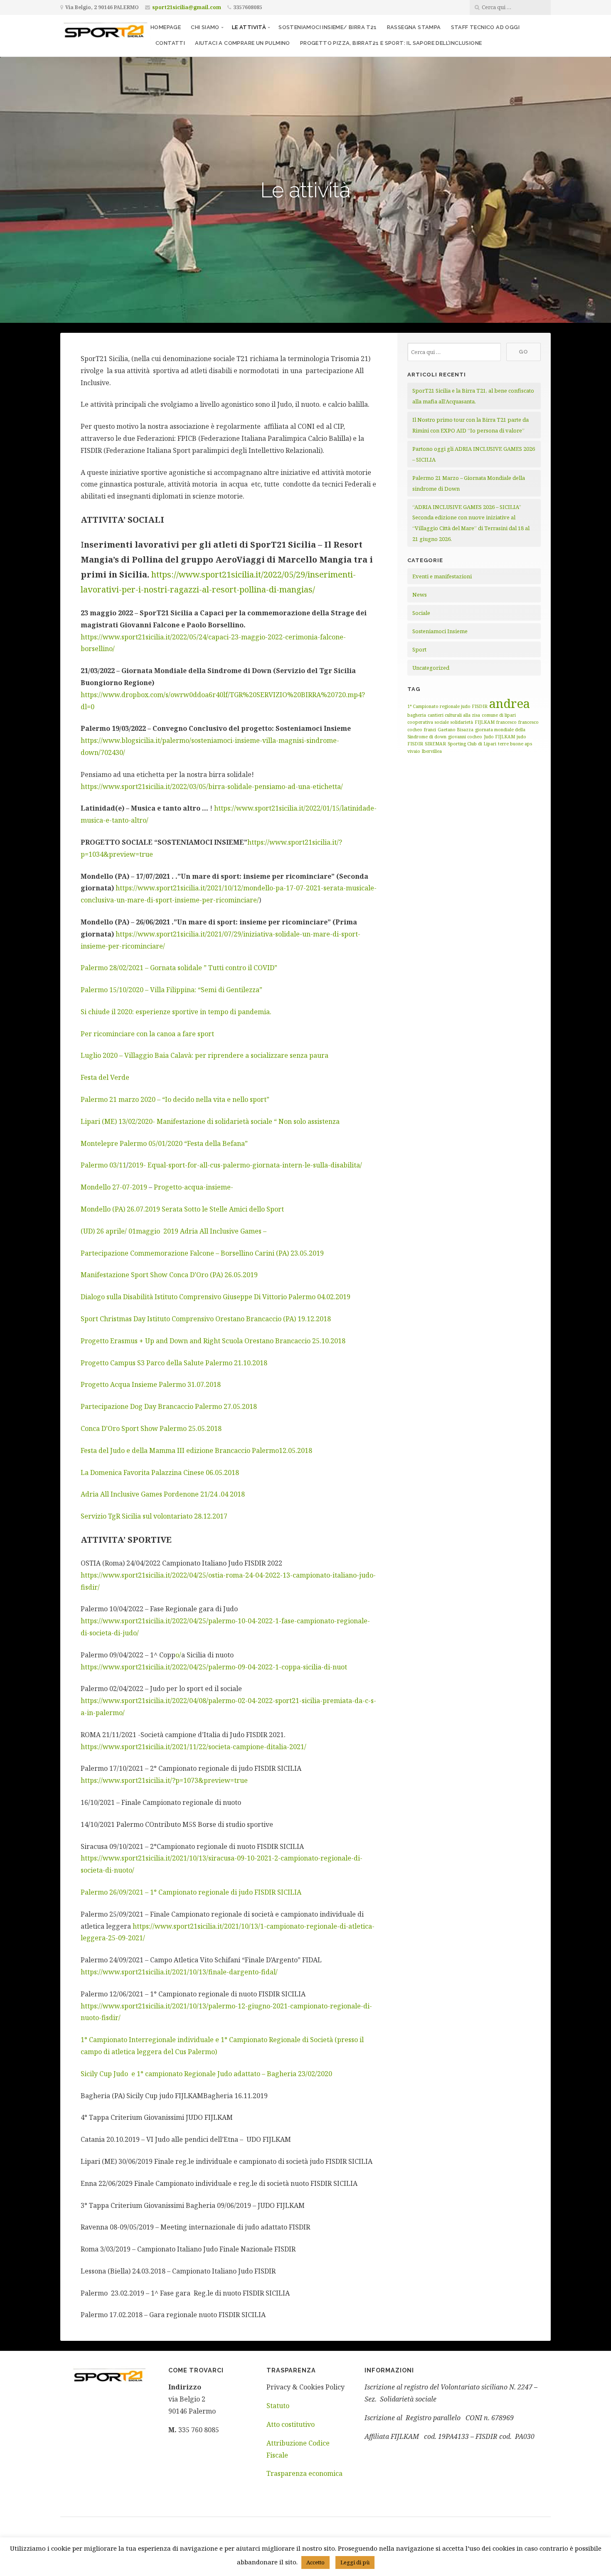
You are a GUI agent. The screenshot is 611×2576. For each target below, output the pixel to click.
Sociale (421, 613)
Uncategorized (431, 668)
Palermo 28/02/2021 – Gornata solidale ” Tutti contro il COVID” (179, 968)
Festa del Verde (105, 1077)
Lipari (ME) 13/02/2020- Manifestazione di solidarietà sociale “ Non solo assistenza (210, 1121)
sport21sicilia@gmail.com (187, 7)
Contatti (170, 43)
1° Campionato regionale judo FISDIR (447, 706)
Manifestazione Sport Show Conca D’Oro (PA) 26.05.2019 (169, 1275)
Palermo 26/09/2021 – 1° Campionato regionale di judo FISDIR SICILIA (191, 1892)
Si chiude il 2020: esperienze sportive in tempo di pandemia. (176, 1012)
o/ (178, 1655)
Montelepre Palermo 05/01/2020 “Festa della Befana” (164, 1143)
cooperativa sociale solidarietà (440, 722)
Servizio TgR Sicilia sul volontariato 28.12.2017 (154, 1516)
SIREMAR (435, 744)
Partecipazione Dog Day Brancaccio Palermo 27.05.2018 (169, 1406)
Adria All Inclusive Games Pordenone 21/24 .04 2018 (163, 1494)
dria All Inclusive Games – (225, 1231)
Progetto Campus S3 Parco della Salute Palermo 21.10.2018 (174, 1363)
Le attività (249, 27)
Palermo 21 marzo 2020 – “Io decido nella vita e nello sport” (175, 1099)
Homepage (166, 27)
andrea (510, 703)
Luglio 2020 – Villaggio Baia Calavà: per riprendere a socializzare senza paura (204, 1055)
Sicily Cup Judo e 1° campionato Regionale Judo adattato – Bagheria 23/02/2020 (206, 2074)
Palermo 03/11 (103, 1165)
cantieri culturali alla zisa (454, 715)
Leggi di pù (355, 2562)
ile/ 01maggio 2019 (148, 1231)
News (420, 595)
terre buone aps (515, 744)
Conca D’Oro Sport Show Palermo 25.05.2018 (151, 1428)
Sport (419, 649)
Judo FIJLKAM (499, 737)
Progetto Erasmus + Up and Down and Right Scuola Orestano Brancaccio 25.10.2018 (213, 1341)
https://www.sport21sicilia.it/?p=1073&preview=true (164, 1780)
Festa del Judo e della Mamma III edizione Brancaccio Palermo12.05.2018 (196, 1450)
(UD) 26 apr (99, 1231)
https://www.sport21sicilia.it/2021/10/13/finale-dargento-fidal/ (179, 1972)
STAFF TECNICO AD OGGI (485, 27)
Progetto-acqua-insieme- (193, 1187)
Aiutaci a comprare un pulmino (243, 43)
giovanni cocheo (465, 737)
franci (430, 730)
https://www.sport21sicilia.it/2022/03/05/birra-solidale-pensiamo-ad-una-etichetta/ (212, 787)
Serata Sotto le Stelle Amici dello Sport (223, 1209)
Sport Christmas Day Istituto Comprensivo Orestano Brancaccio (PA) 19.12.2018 (206, 1319)
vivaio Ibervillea (425, 751)
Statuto (278, 2406)
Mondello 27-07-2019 (114, 1187)
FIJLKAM (485, 722)
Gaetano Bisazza (456, 730)
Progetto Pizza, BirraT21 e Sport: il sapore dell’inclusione (391, 43)
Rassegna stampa (414, 27)
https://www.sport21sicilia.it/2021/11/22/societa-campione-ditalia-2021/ (193, 1747)
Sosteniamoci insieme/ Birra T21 (328, 27)
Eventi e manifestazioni (442, 576)
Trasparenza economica (304, 2473)
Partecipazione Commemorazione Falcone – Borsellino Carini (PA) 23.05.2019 (202, 1253)
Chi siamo (205, 27)
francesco (506, 722)
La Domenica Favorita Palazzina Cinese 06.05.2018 (160, 1472)
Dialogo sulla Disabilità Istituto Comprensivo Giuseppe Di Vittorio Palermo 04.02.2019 (216, 1297)
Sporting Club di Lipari (472, 744)
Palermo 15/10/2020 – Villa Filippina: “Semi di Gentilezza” (171, 990)
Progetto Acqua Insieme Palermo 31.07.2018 (151, 1384)
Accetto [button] (315, 2562)
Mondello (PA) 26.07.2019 (120, 1209)
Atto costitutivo (291, 2424)
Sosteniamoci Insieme (440, 631)
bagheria (417, 715)
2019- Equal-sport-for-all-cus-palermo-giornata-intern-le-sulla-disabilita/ (245, 1165)
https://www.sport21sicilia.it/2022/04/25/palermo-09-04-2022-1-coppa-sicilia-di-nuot (214, 1667)
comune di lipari (499, 715)
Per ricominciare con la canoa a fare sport (147, 1034)
